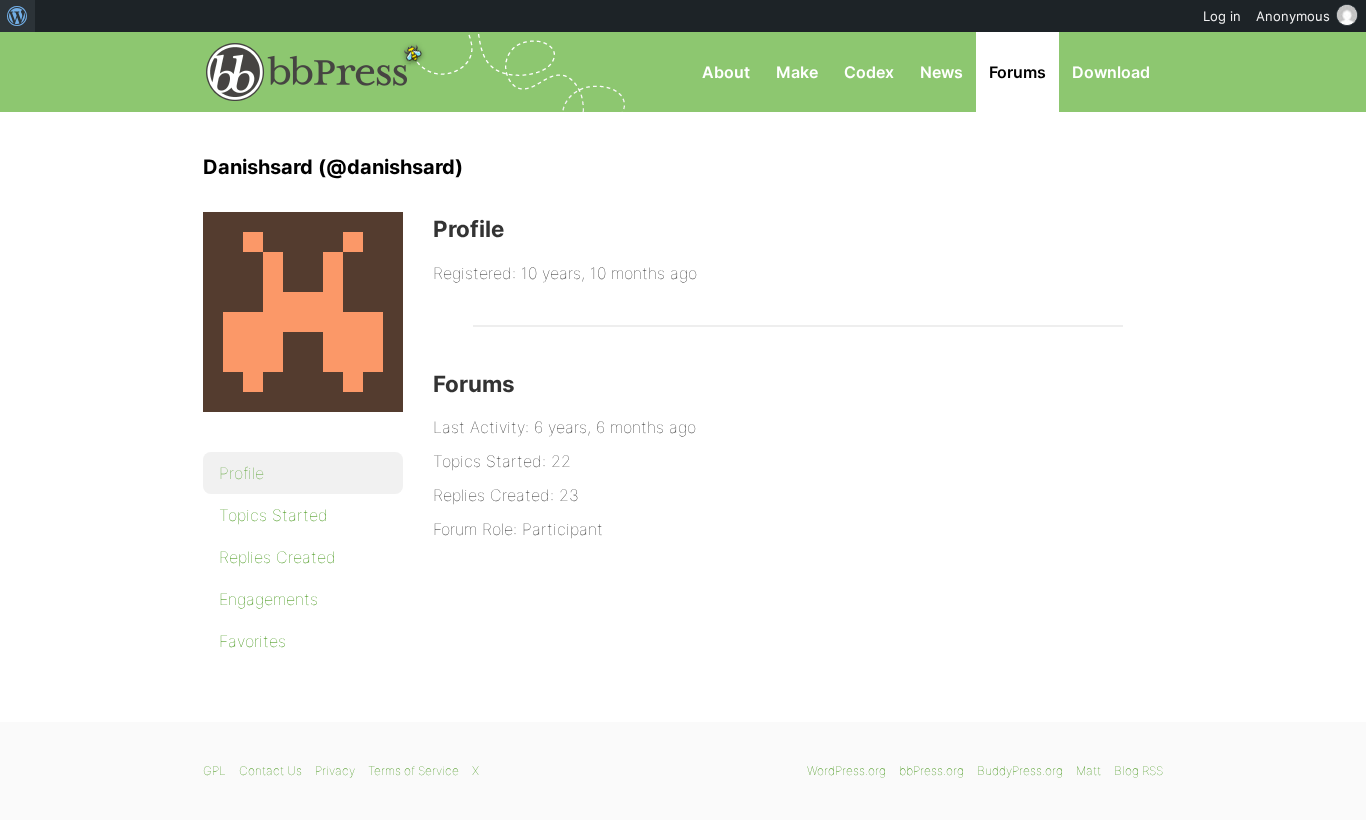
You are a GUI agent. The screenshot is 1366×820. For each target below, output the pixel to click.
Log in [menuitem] (1222, 16)
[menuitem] (17, 16)
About (726, 72)
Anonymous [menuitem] (1293, 16)
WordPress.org (846, 770)
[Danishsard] (303, 426)
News (941, 72)
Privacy (335, 770)
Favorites (252, 641)
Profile (241, 473)
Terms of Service (413, 770)
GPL (214, 770)
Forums (1017, 72)
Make (797, 72)
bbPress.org (307, 72)
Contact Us (270, 770)
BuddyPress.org (1020, 770)
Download (1111, 72)
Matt (1088, 770)
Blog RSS (1138, 770)
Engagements (268, 599)
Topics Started (273, 515)
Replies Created (277, 557)
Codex (869, 72)
